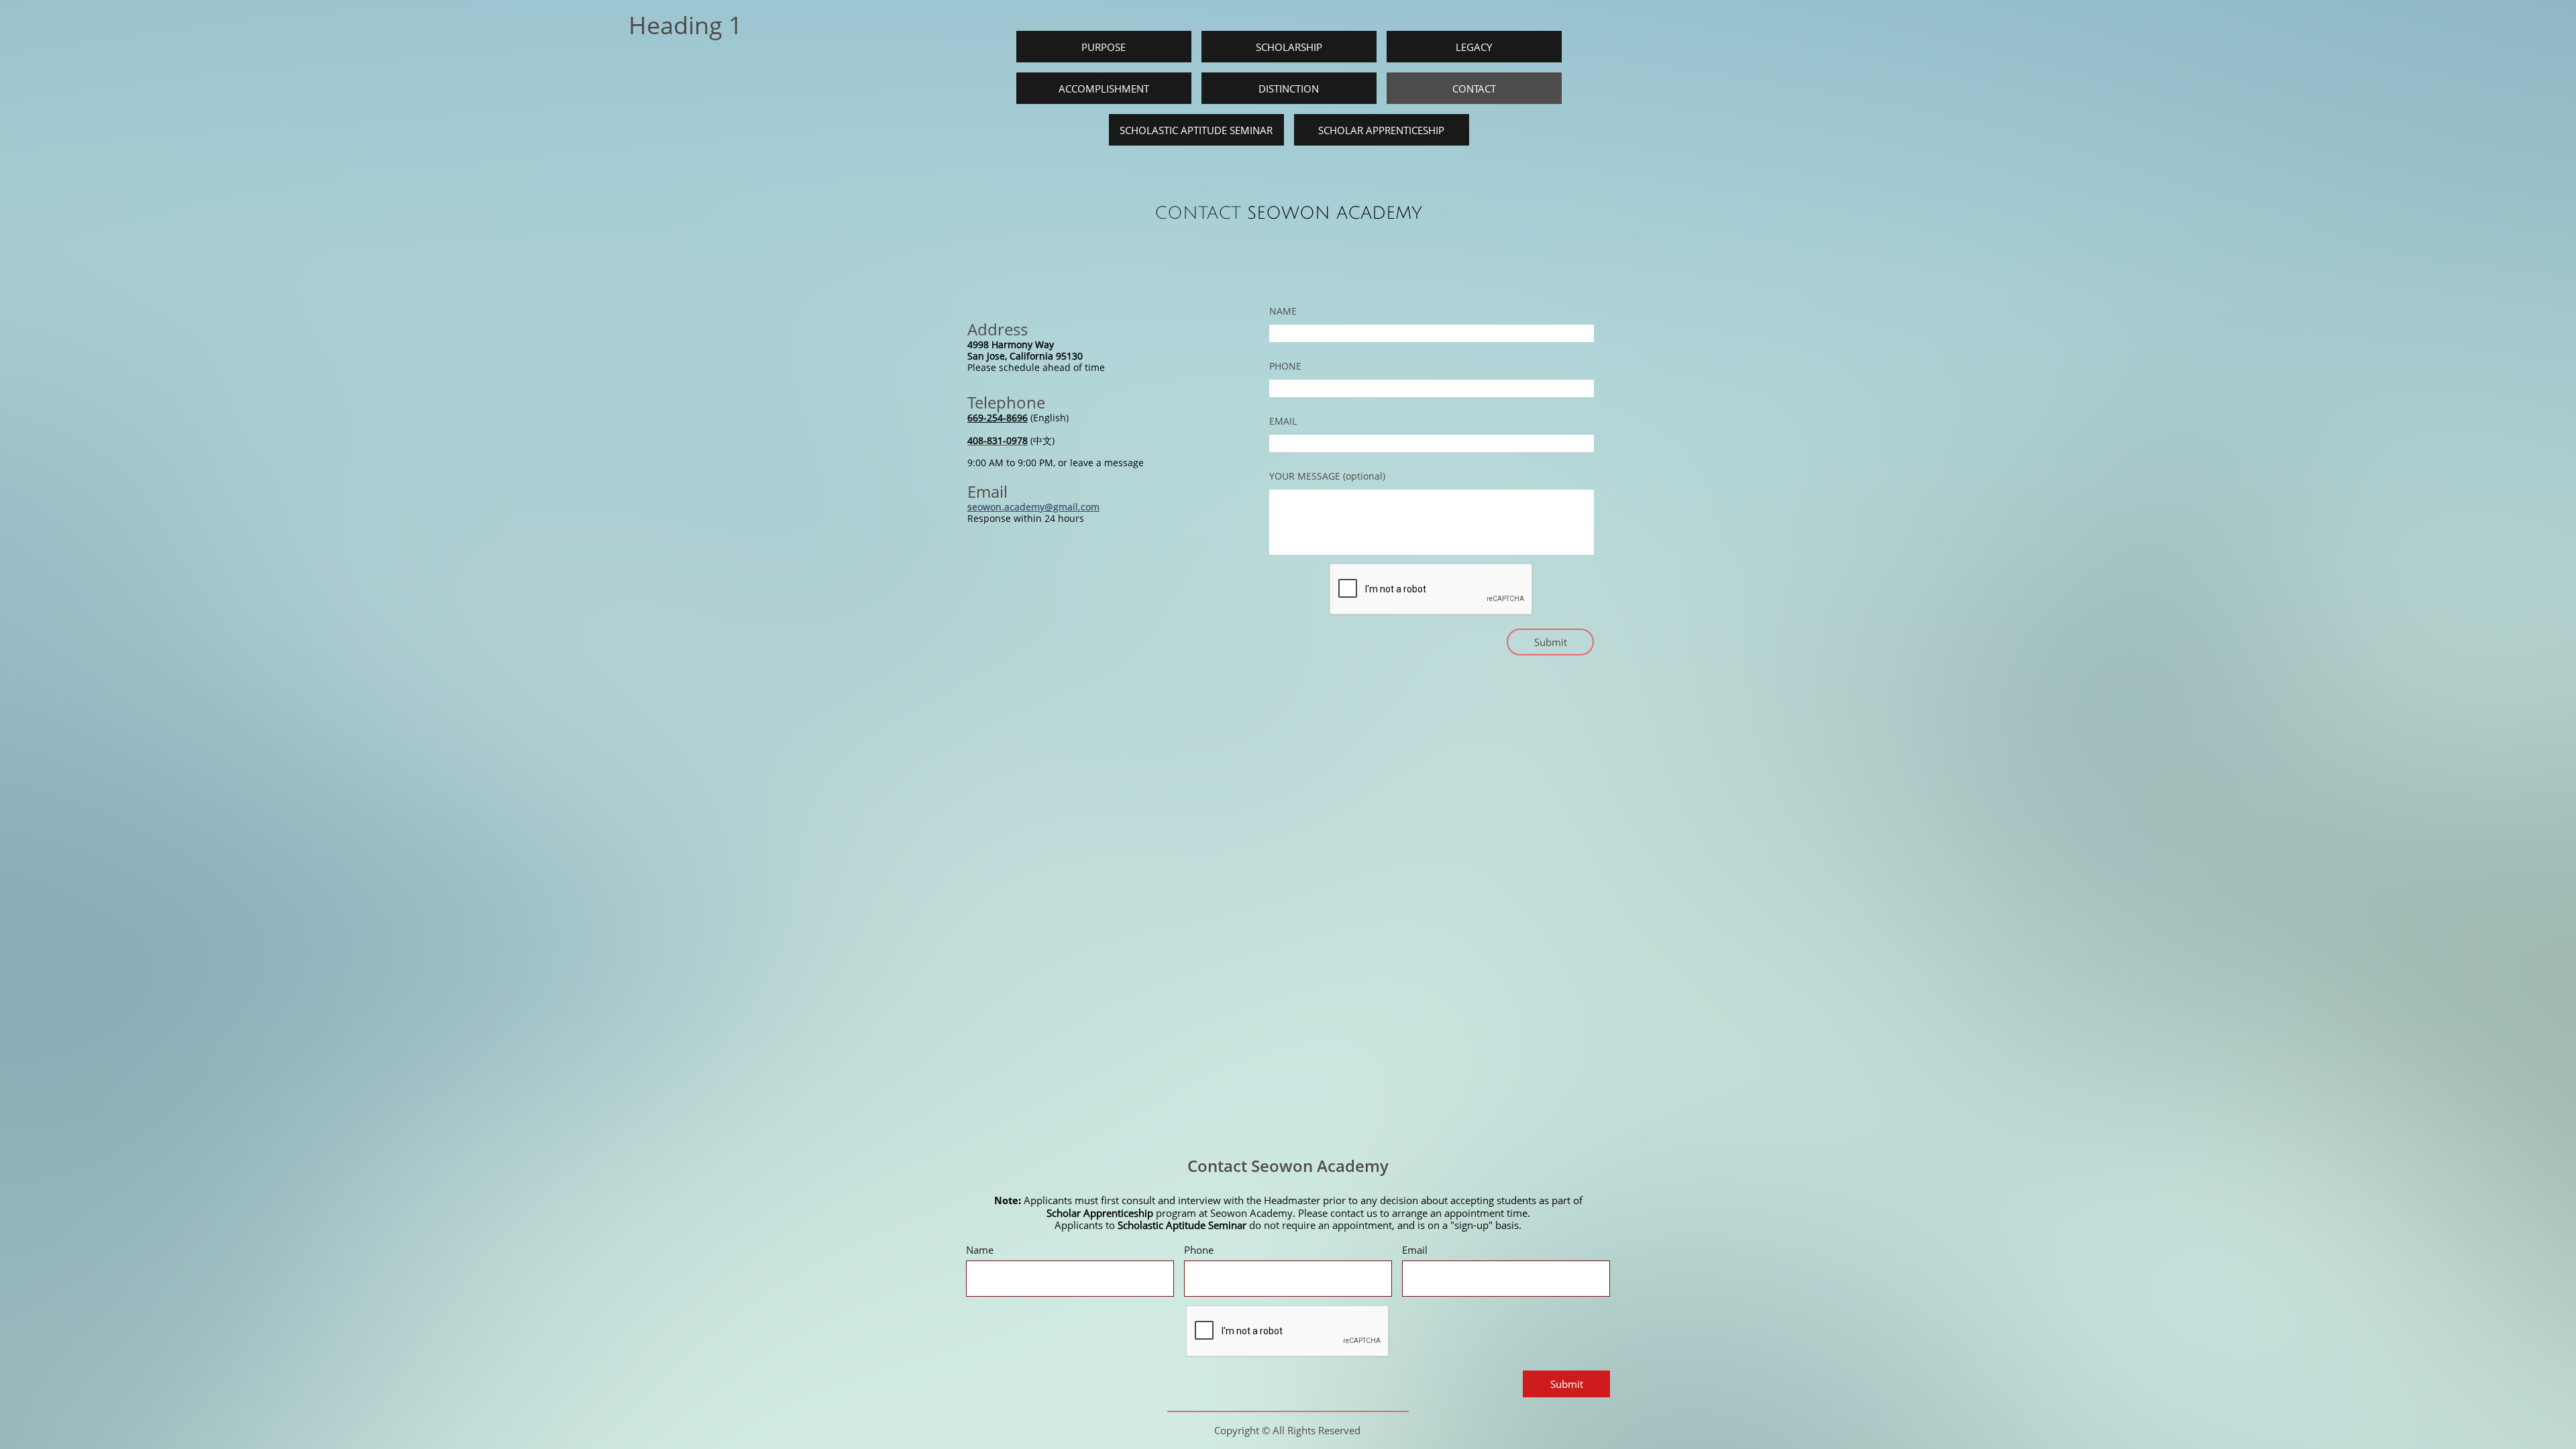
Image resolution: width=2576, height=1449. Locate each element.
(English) (1048, 418)
